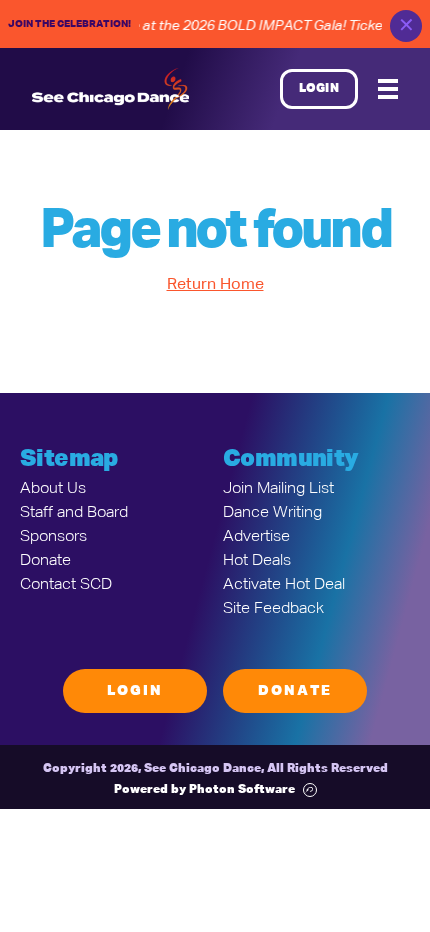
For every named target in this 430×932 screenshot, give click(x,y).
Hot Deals (257, 561)
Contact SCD (66, 585)
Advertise (256, 537)
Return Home (215, 285)
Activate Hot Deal (284, 585)
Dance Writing (272, 513)
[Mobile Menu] (388, 89)
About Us (53, 489)
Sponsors (53, 537)
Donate (45, 561)
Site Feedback (273, 609)
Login (319, 89)
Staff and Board (74, 513)
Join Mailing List (278, 489)
